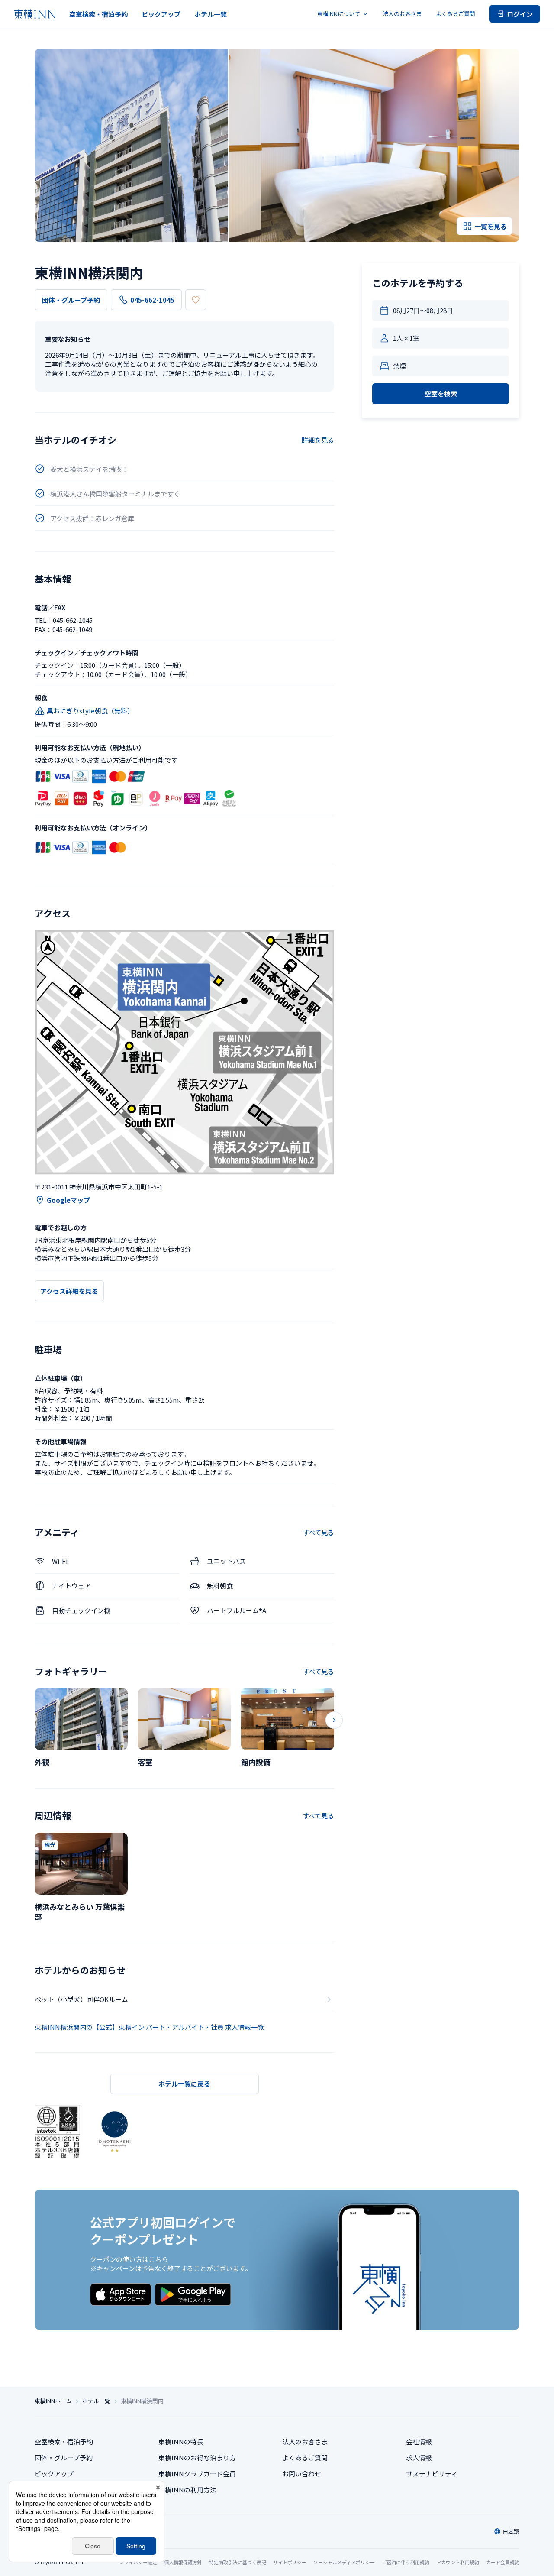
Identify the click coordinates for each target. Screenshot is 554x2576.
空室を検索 (441, 394)
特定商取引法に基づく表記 (238, 2562)
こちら (158, 2259)
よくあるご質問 (456, 14)
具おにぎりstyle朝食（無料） (90, 711)
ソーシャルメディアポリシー (344, 2562)
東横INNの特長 (181, 2442)
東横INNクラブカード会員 (197, 2474)
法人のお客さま (402, 14)
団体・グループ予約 (71, 300)
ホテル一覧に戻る (184, 2084)
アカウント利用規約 (458, 2562)
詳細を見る (318, 440)
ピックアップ (161, 14)
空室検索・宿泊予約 (98, 14)
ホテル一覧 (211, 14)
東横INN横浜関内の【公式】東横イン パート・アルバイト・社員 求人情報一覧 (149, 2027)
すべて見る (318, 1532)
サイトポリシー (290, 2562)
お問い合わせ (302, 2474)
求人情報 (419, 2458)
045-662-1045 (152, 300)
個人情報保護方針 (183, 2562)
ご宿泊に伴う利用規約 (406, 2562)
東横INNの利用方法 (187, 2490)
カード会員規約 (503, 2562)
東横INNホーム (53, 2401)
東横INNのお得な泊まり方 (197, 2458)
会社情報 (419, 2442)
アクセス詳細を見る (69, 1291)
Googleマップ (68, 1200)
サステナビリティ (432, 2474)
